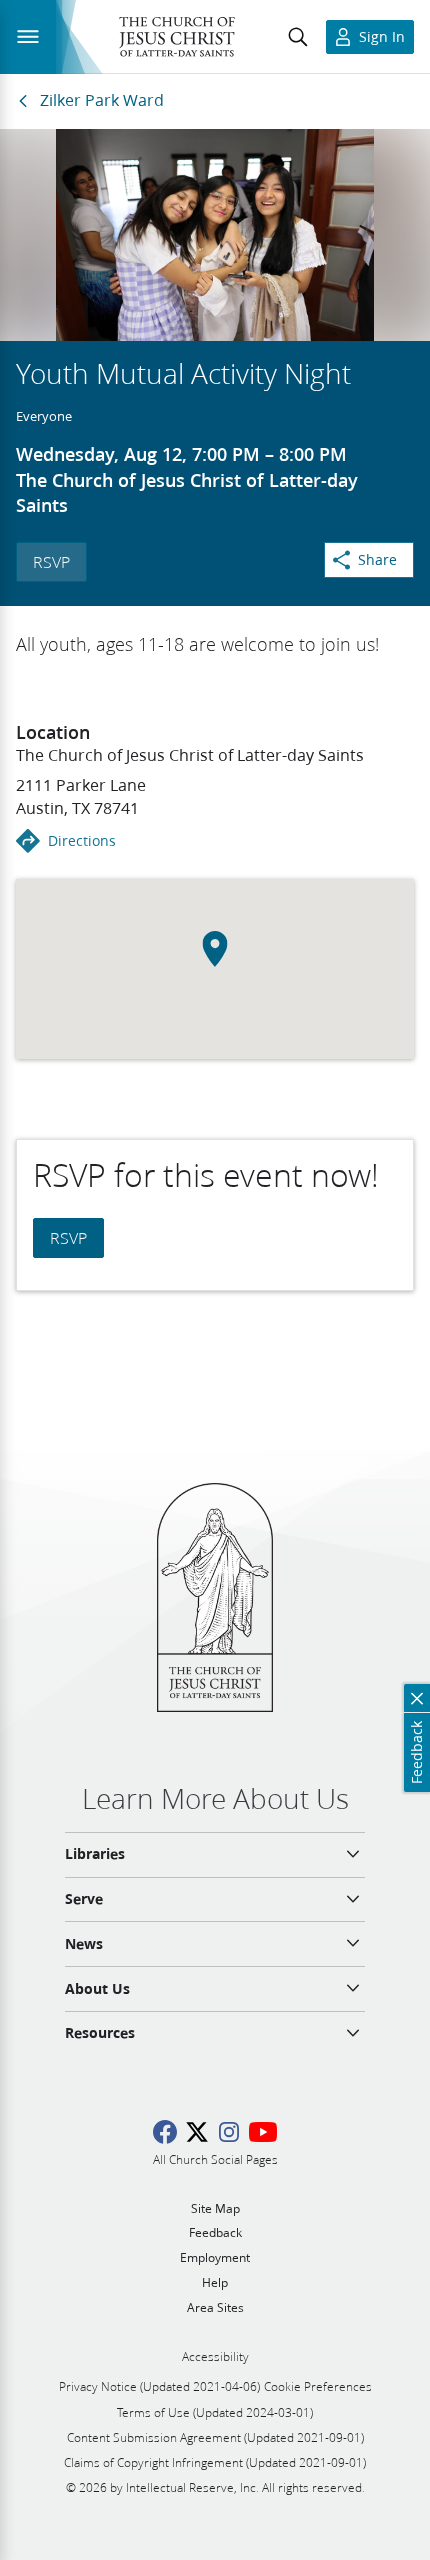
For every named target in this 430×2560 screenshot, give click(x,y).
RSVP (51, 561)
